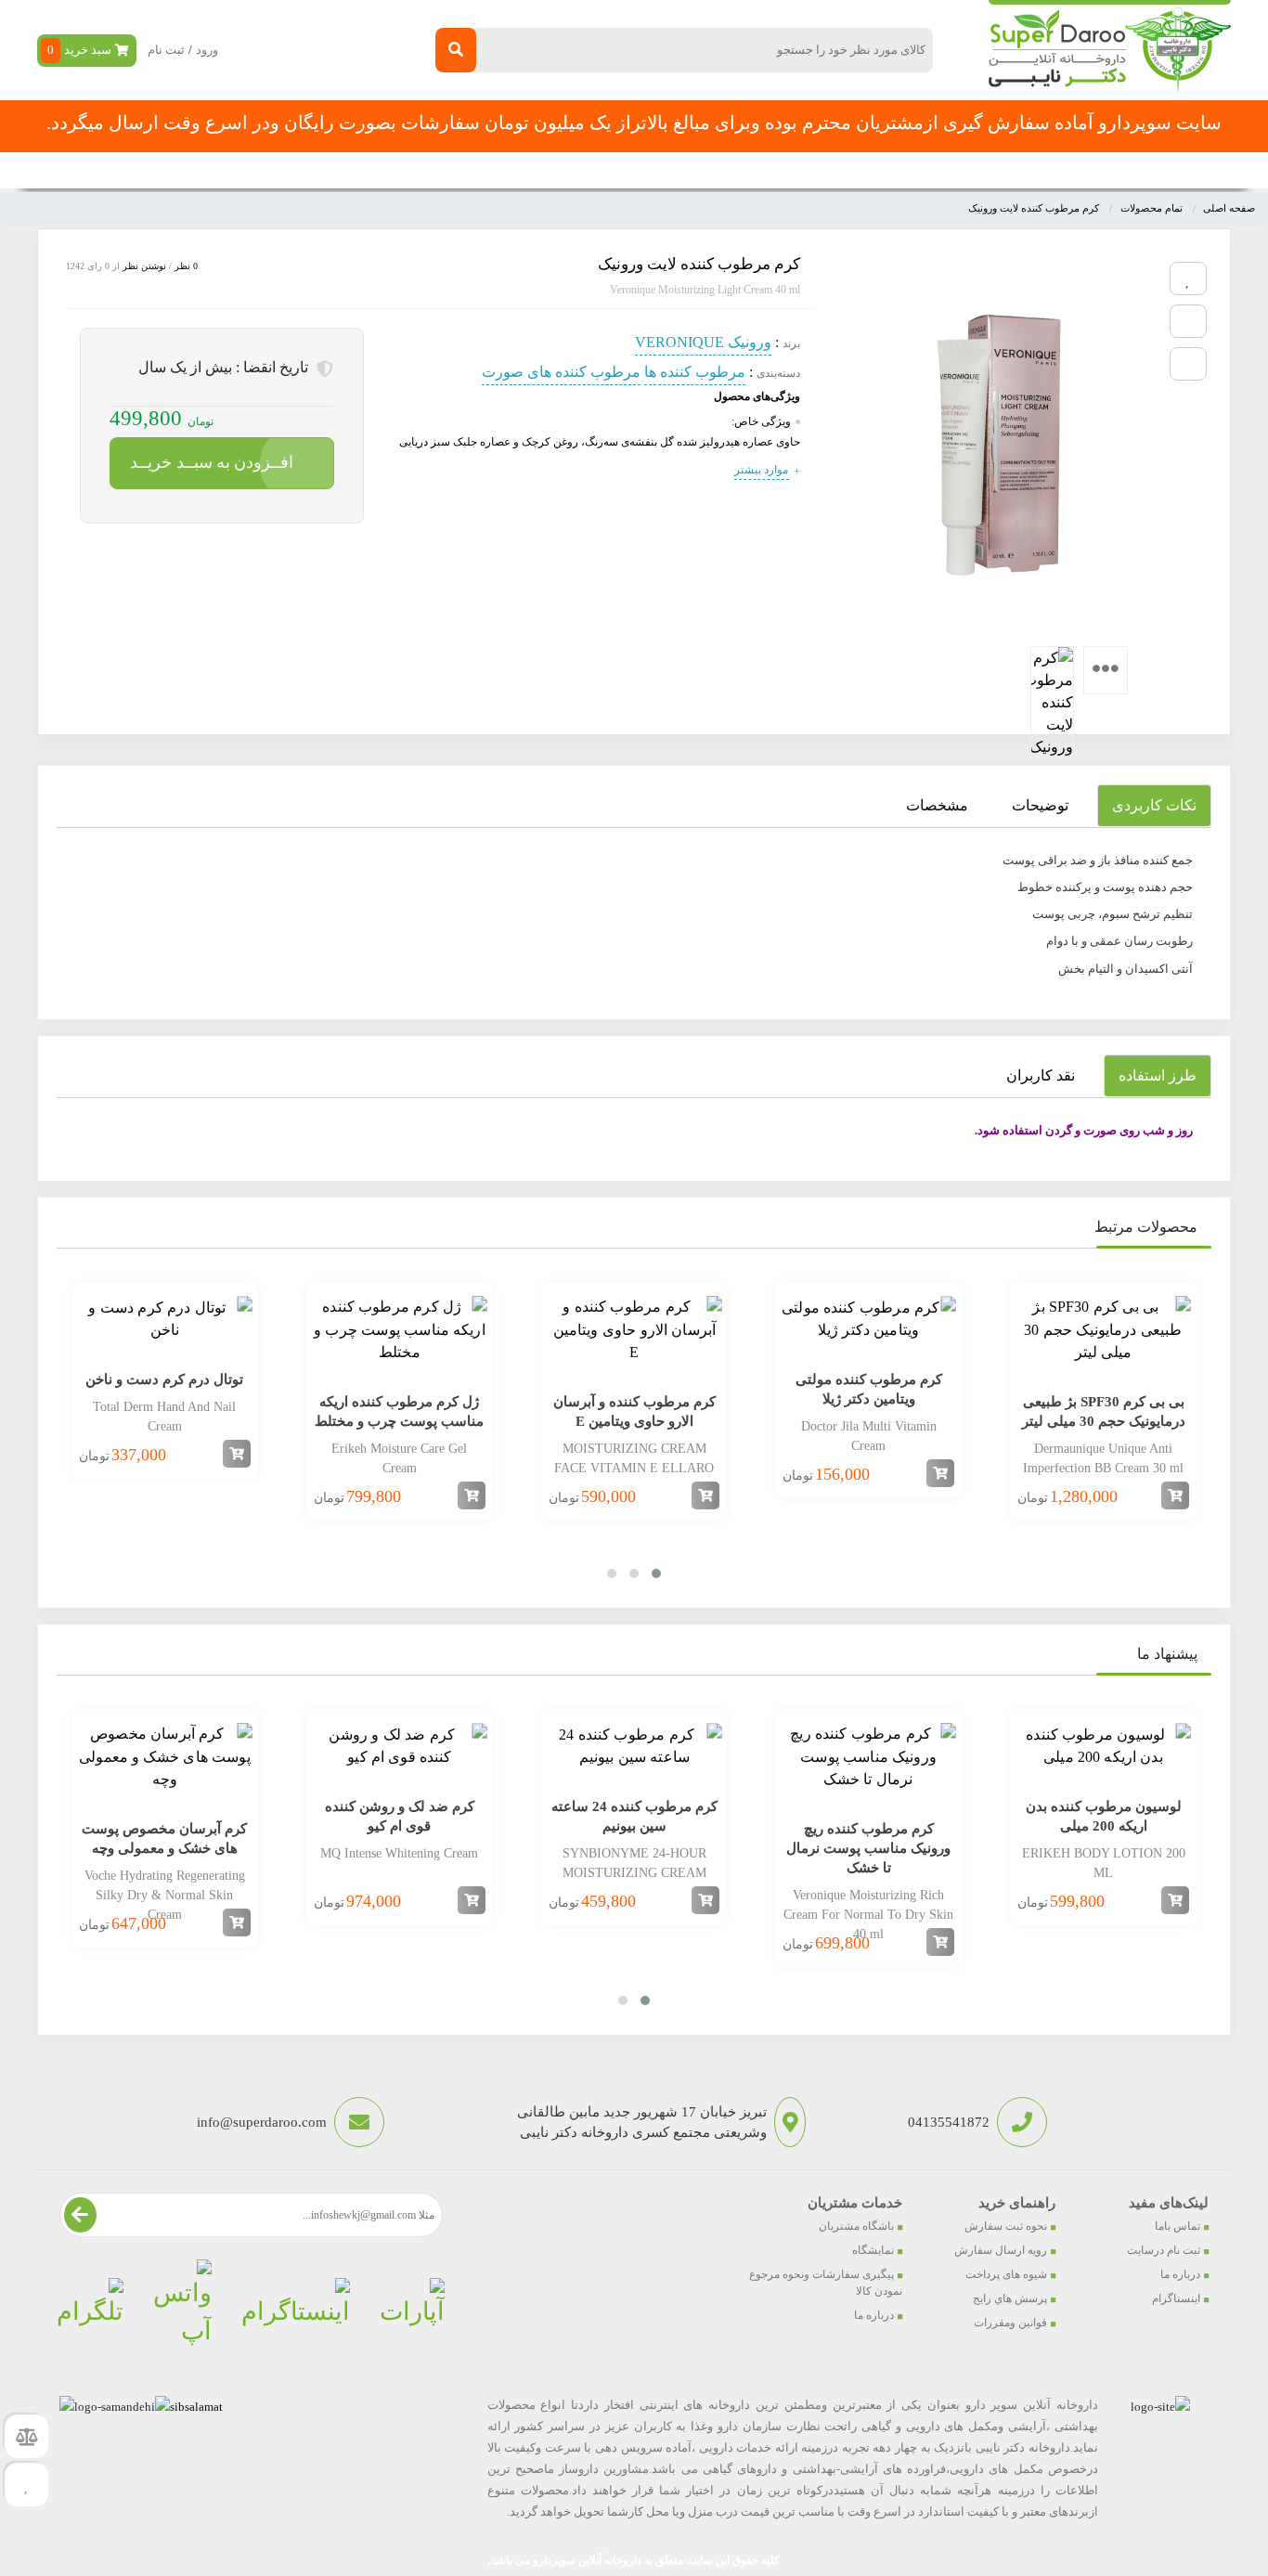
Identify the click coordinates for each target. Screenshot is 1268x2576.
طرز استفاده (1158, 1075)
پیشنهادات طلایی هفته (644, 170)
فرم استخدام (522, 170)
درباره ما (1180, 2274)
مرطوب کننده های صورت (561, 372)
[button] (656, 1573)
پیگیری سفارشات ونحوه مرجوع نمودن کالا (826, 2283)
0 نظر (186, 266)
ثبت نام (166, 50)
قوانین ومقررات (1010, 2323)
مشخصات (937, 805)
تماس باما (1177, 2226)
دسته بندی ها (888, 170)
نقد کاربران (1041, 1075)
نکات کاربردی (1154, 805)
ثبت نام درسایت (1164, 2250)
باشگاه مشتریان (856, 2226)
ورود (207, 50)
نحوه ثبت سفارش (247, 170)
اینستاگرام (1176, 2298)
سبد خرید (79, 50)
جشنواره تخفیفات (778, 170)
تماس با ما (430, 170)
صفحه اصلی (984, 170)
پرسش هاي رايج (1010, 2298)
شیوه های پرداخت (1006, 2274)
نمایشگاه (873, 2250)
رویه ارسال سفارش (1001, 2250)
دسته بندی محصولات (1118, 170)
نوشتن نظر (144, 266)
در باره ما (349, 170)
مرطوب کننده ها (695, 372)
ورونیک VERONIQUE (703, 342)
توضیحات (1040, 805)
